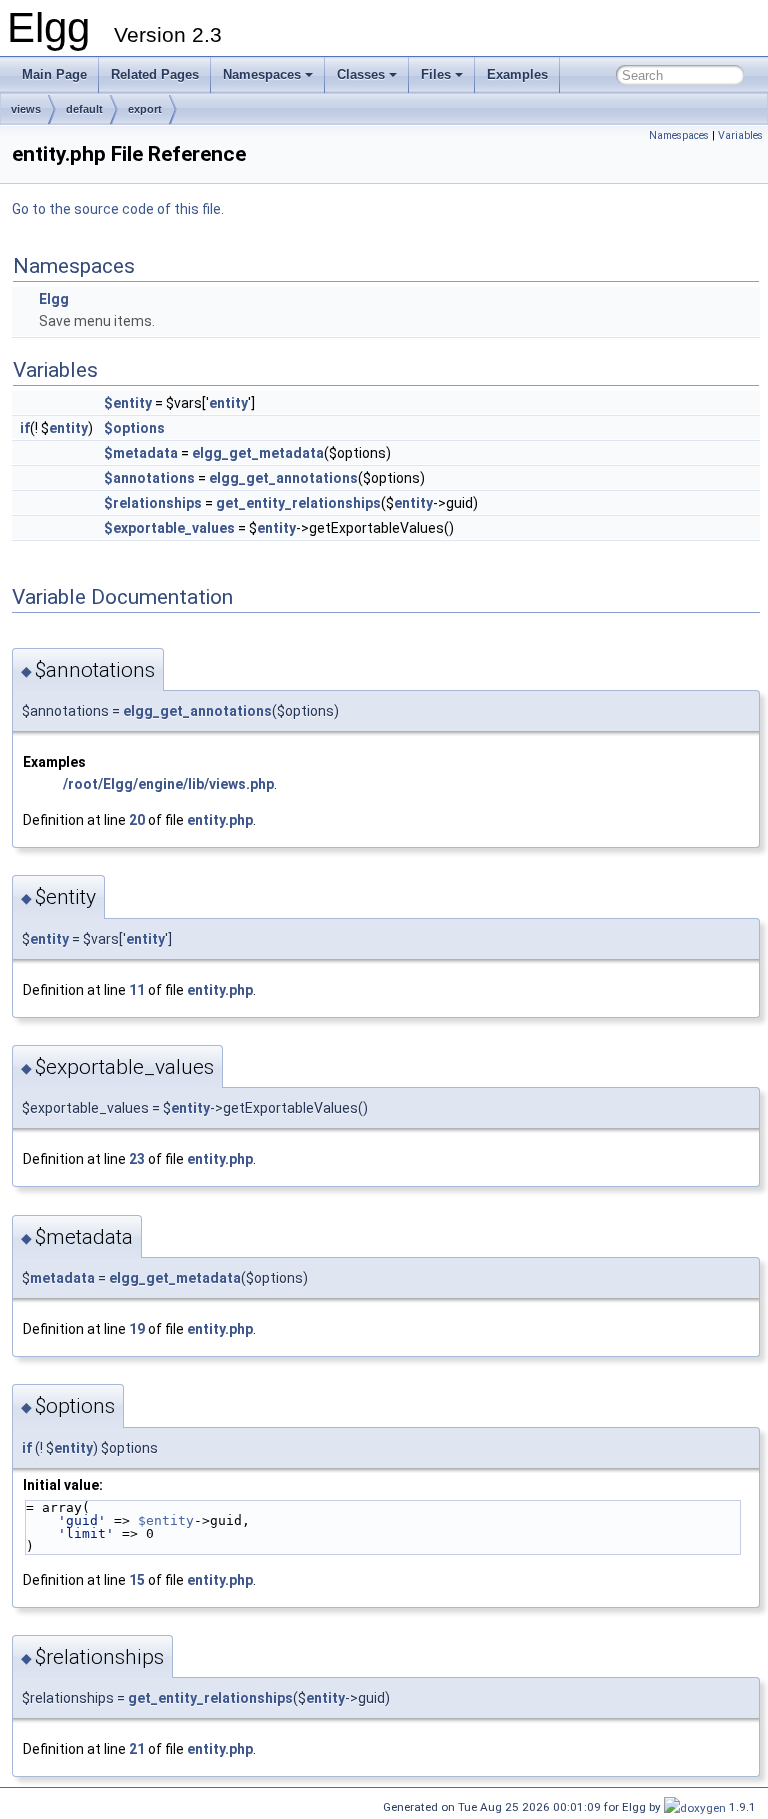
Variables (740, 135)
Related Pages (155, 74)
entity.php (220, 820)
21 (137, 1749)
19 (137, 1329)
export (145, 109)
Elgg (54, 299)
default (84, 109)
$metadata (141, 453)
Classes (361, 74)
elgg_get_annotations (283, 478)
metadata (62, 1278)
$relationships (153, 503)
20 (137, 820)
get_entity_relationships (298, 503)
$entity (128, 403)
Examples (517, 74)
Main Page (54, 74)
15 (137, 1580)
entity (228, 403)
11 (137, 990)
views (26, 109)
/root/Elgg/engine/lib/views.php (168, 784)
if (25, 428)
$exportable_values (169, 528)
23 (137, 1159)
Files (436, 74)
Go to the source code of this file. (118, 209)
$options (134, 428)
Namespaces (262, 74)
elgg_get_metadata (258, 453)
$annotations (149, 478)
